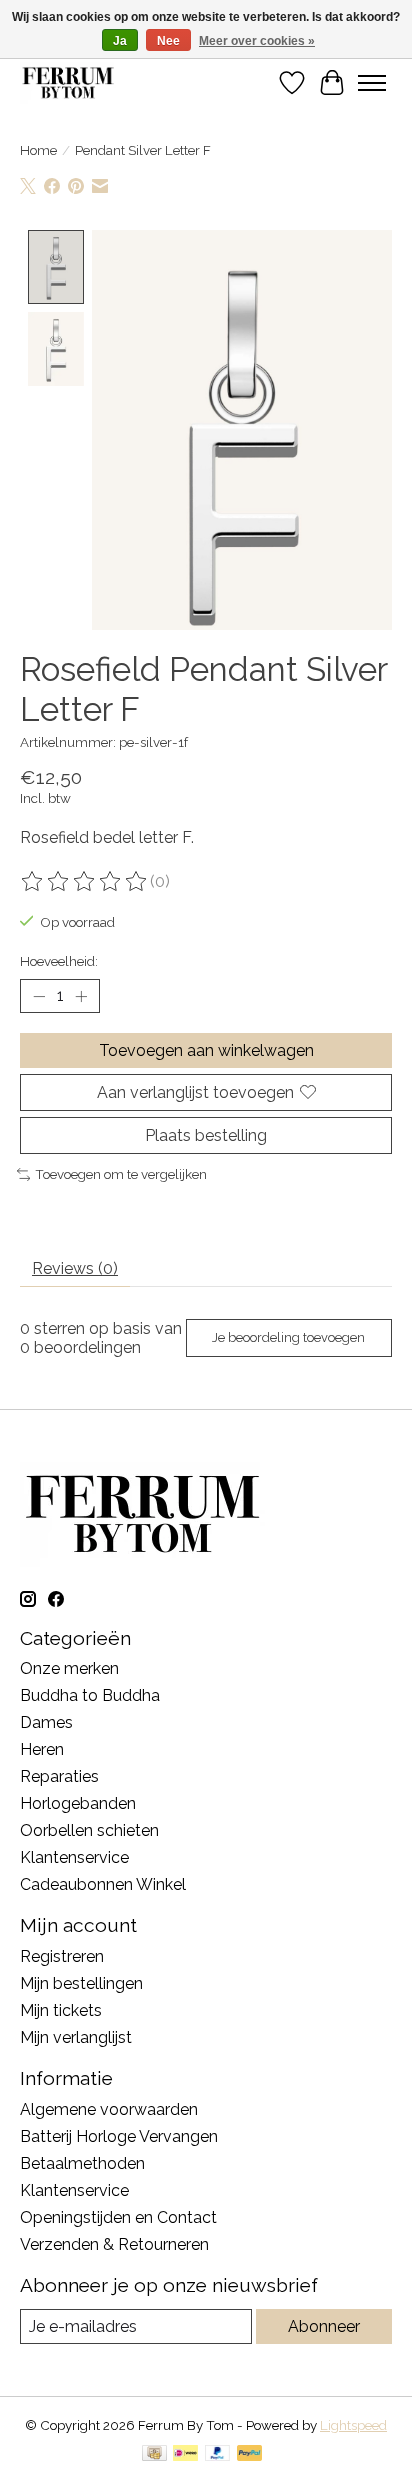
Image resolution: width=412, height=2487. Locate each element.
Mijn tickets (61, 2010)
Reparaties (59, 1776)
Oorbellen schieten (89, 1830)
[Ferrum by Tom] (68, 82)
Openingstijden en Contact (118, 2217)
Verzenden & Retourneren (114, 2244)
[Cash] (154, 2454)
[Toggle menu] (372, 83)
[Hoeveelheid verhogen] (81, 996)
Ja (120, 41)
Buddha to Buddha (90, 1695)
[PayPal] (218, 2454)
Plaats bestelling (206, 1135)
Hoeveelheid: (59, 961)
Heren (42, 1749)
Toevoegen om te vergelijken (121, 1174)
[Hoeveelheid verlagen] (39, 996)
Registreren (62, 1956)
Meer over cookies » (257, 41)
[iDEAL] (185, 2454)
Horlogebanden (78, 1803)
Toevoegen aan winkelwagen (206, 1050)
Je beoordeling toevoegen (288, 1337)
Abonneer (324, 2326)
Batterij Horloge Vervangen (119, 2136)
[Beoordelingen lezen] (85, 882)
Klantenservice (74, 1857)
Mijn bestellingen (81, 1983)
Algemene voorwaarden (109, 2109)
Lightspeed (353, 2425)
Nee (168, 41)
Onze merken (69, 1668)
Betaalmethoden (82, 2163)
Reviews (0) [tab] (75, 1268)
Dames (46, 1722)
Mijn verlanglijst (76, 2037)
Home (38, 150)
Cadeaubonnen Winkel (103, 1884)
